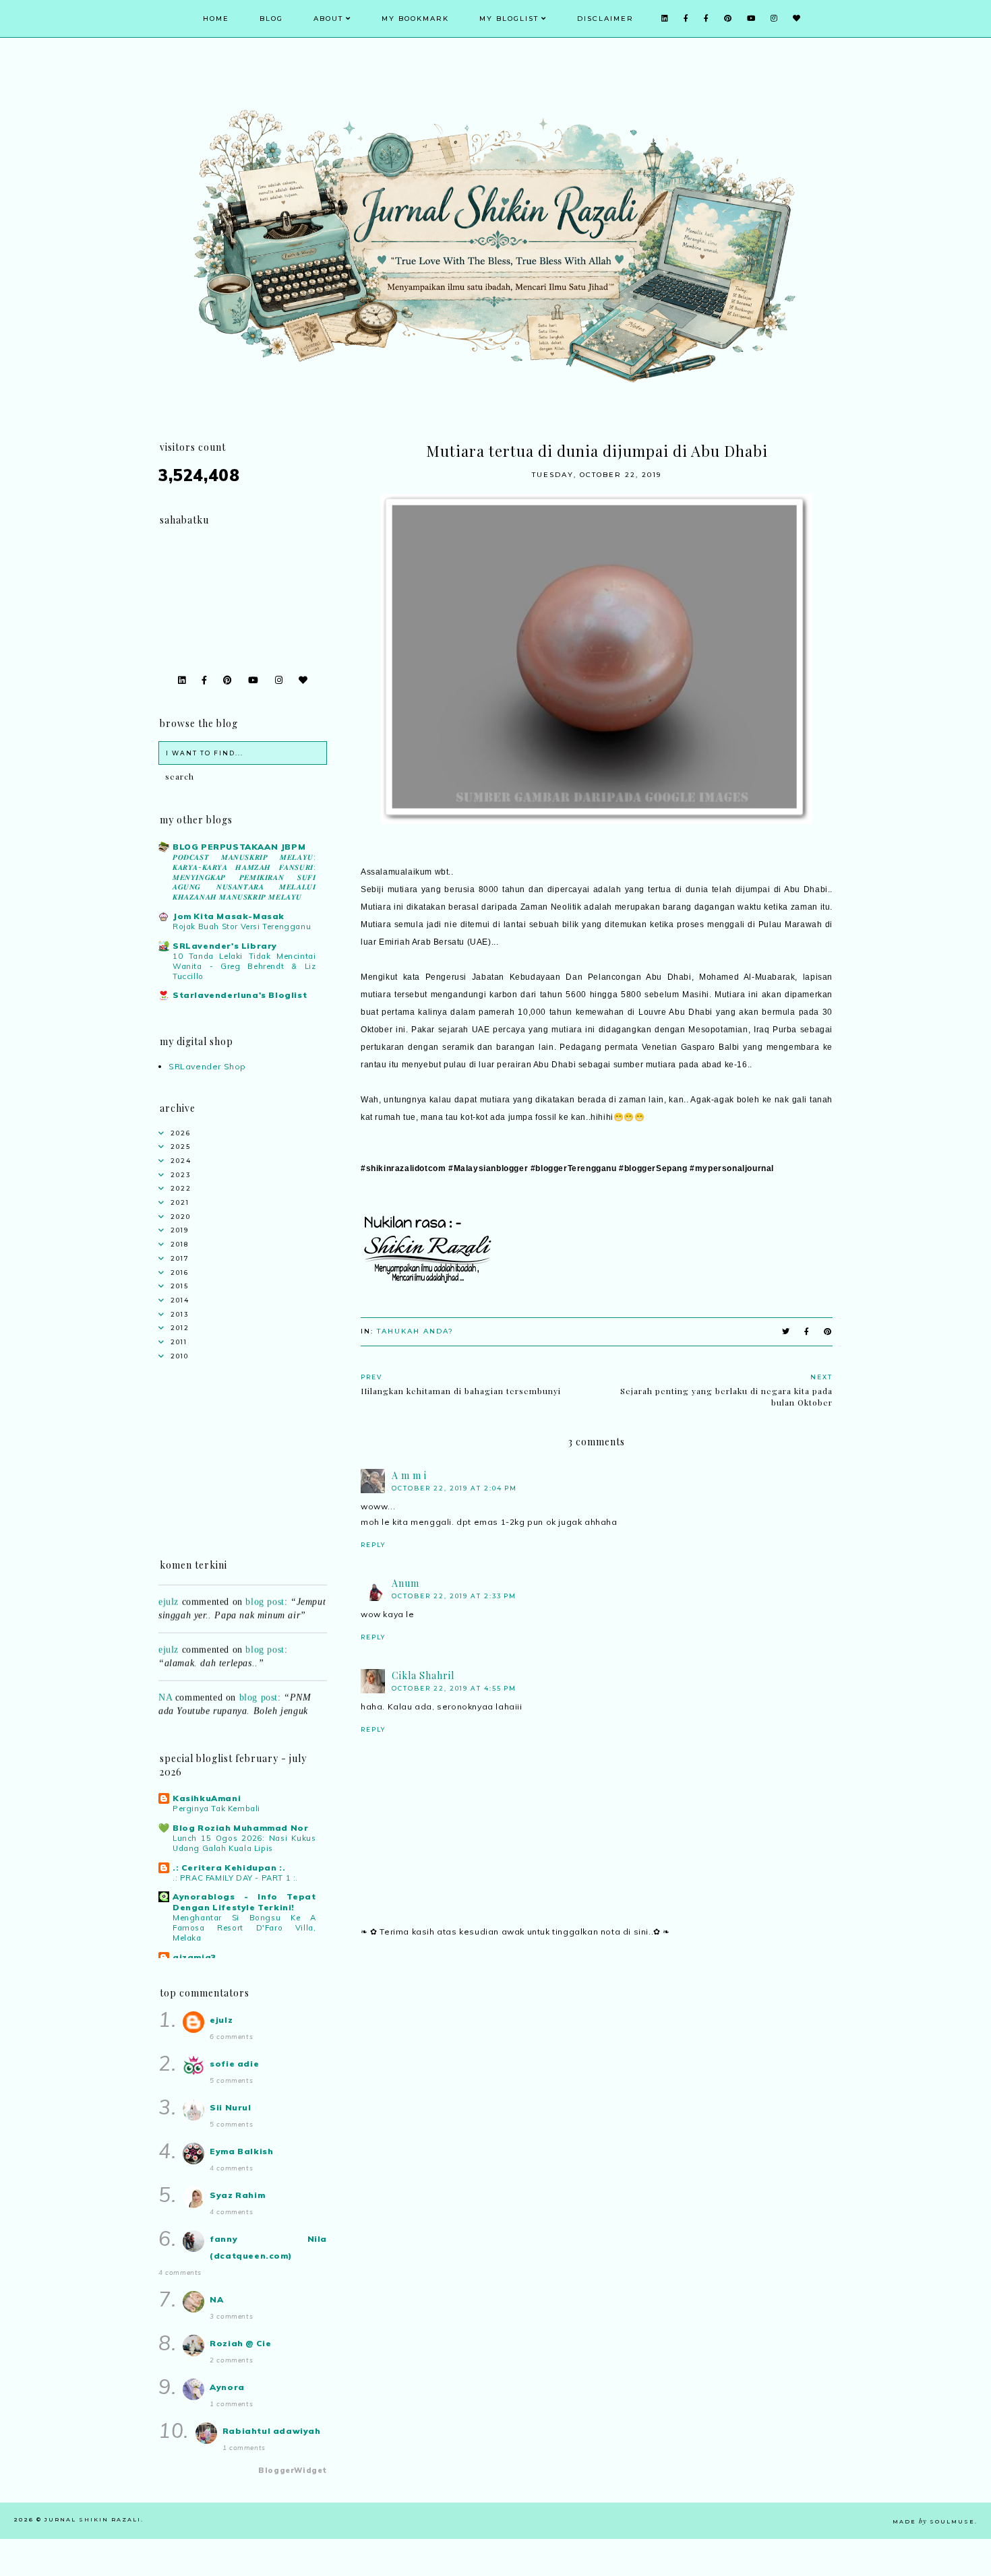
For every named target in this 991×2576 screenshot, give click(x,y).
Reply (373, 1545)
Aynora (227, 2387)
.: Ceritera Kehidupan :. (229, 1867)
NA (165, 1682)
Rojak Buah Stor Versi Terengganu (242, 926)
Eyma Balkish (241, 2151)
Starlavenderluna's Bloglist (240, 995)
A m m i (409, 1475)
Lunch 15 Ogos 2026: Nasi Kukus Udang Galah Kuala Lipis (244, 1843)
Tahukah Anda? (415, 1331)
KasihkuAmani (207, 1798)
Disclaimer (605, 19)
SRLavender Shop (207, 1066)
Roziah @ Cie (240, 2343)
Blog (271, 19)
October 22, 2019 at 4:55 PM (454, 1688)
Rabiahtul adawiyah (272, 2431)
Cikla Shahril (423, 1675)
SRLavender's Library (225, 946)
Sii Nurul (230, 2107)
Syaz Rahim (237, 2195)
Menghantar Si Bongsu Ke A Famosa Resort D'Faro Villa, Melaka (244, 1928)
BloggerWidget (293, 2470)
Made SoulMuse (934, 2521)
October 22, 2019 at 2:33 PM (454, 1596)
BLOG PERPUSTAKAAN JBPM (239, 847)
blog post (265, 1587)
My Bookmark (415, 19)
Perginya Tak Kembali (216, 1809)
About (328, 19)
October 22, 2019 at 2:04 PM (454, 1488)
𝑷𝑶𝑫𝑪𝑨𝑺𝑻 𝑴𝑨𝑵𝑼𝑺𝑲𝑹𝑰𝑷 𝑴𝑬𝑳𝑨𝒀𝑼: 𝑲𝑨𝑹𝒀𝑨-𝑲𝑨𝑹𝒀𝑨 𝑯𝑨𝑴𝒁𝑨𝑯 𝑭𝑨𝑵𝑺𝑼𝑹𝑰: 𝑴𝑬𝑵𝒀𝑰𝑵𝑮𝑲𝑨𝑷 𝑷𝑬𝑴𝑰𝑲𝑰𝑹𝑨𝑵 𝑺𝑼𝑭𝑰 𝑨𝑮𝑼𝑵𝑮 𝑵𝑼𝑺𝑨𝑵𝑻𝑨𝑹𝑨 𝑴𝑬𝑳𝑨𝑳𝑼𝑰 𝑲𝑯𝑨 (244, 877)
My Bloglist (509, 19)
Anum (406, 1583)
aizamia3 (194, 1957)
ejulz (169, 1587)
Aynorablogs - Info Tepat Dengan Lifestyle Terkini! (244, 1902)
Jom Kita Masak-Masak (229, 916)
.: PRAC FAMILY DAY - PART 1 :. (235, 1878)
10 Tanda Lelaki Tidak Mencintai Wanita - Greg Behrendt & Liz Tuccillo (244, 966)
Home (216, 19)
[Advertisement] (597, 2066)
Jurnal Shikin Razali (93, 2519)
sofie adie (234, 2064)
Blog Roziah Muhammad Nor (240, 1828)
